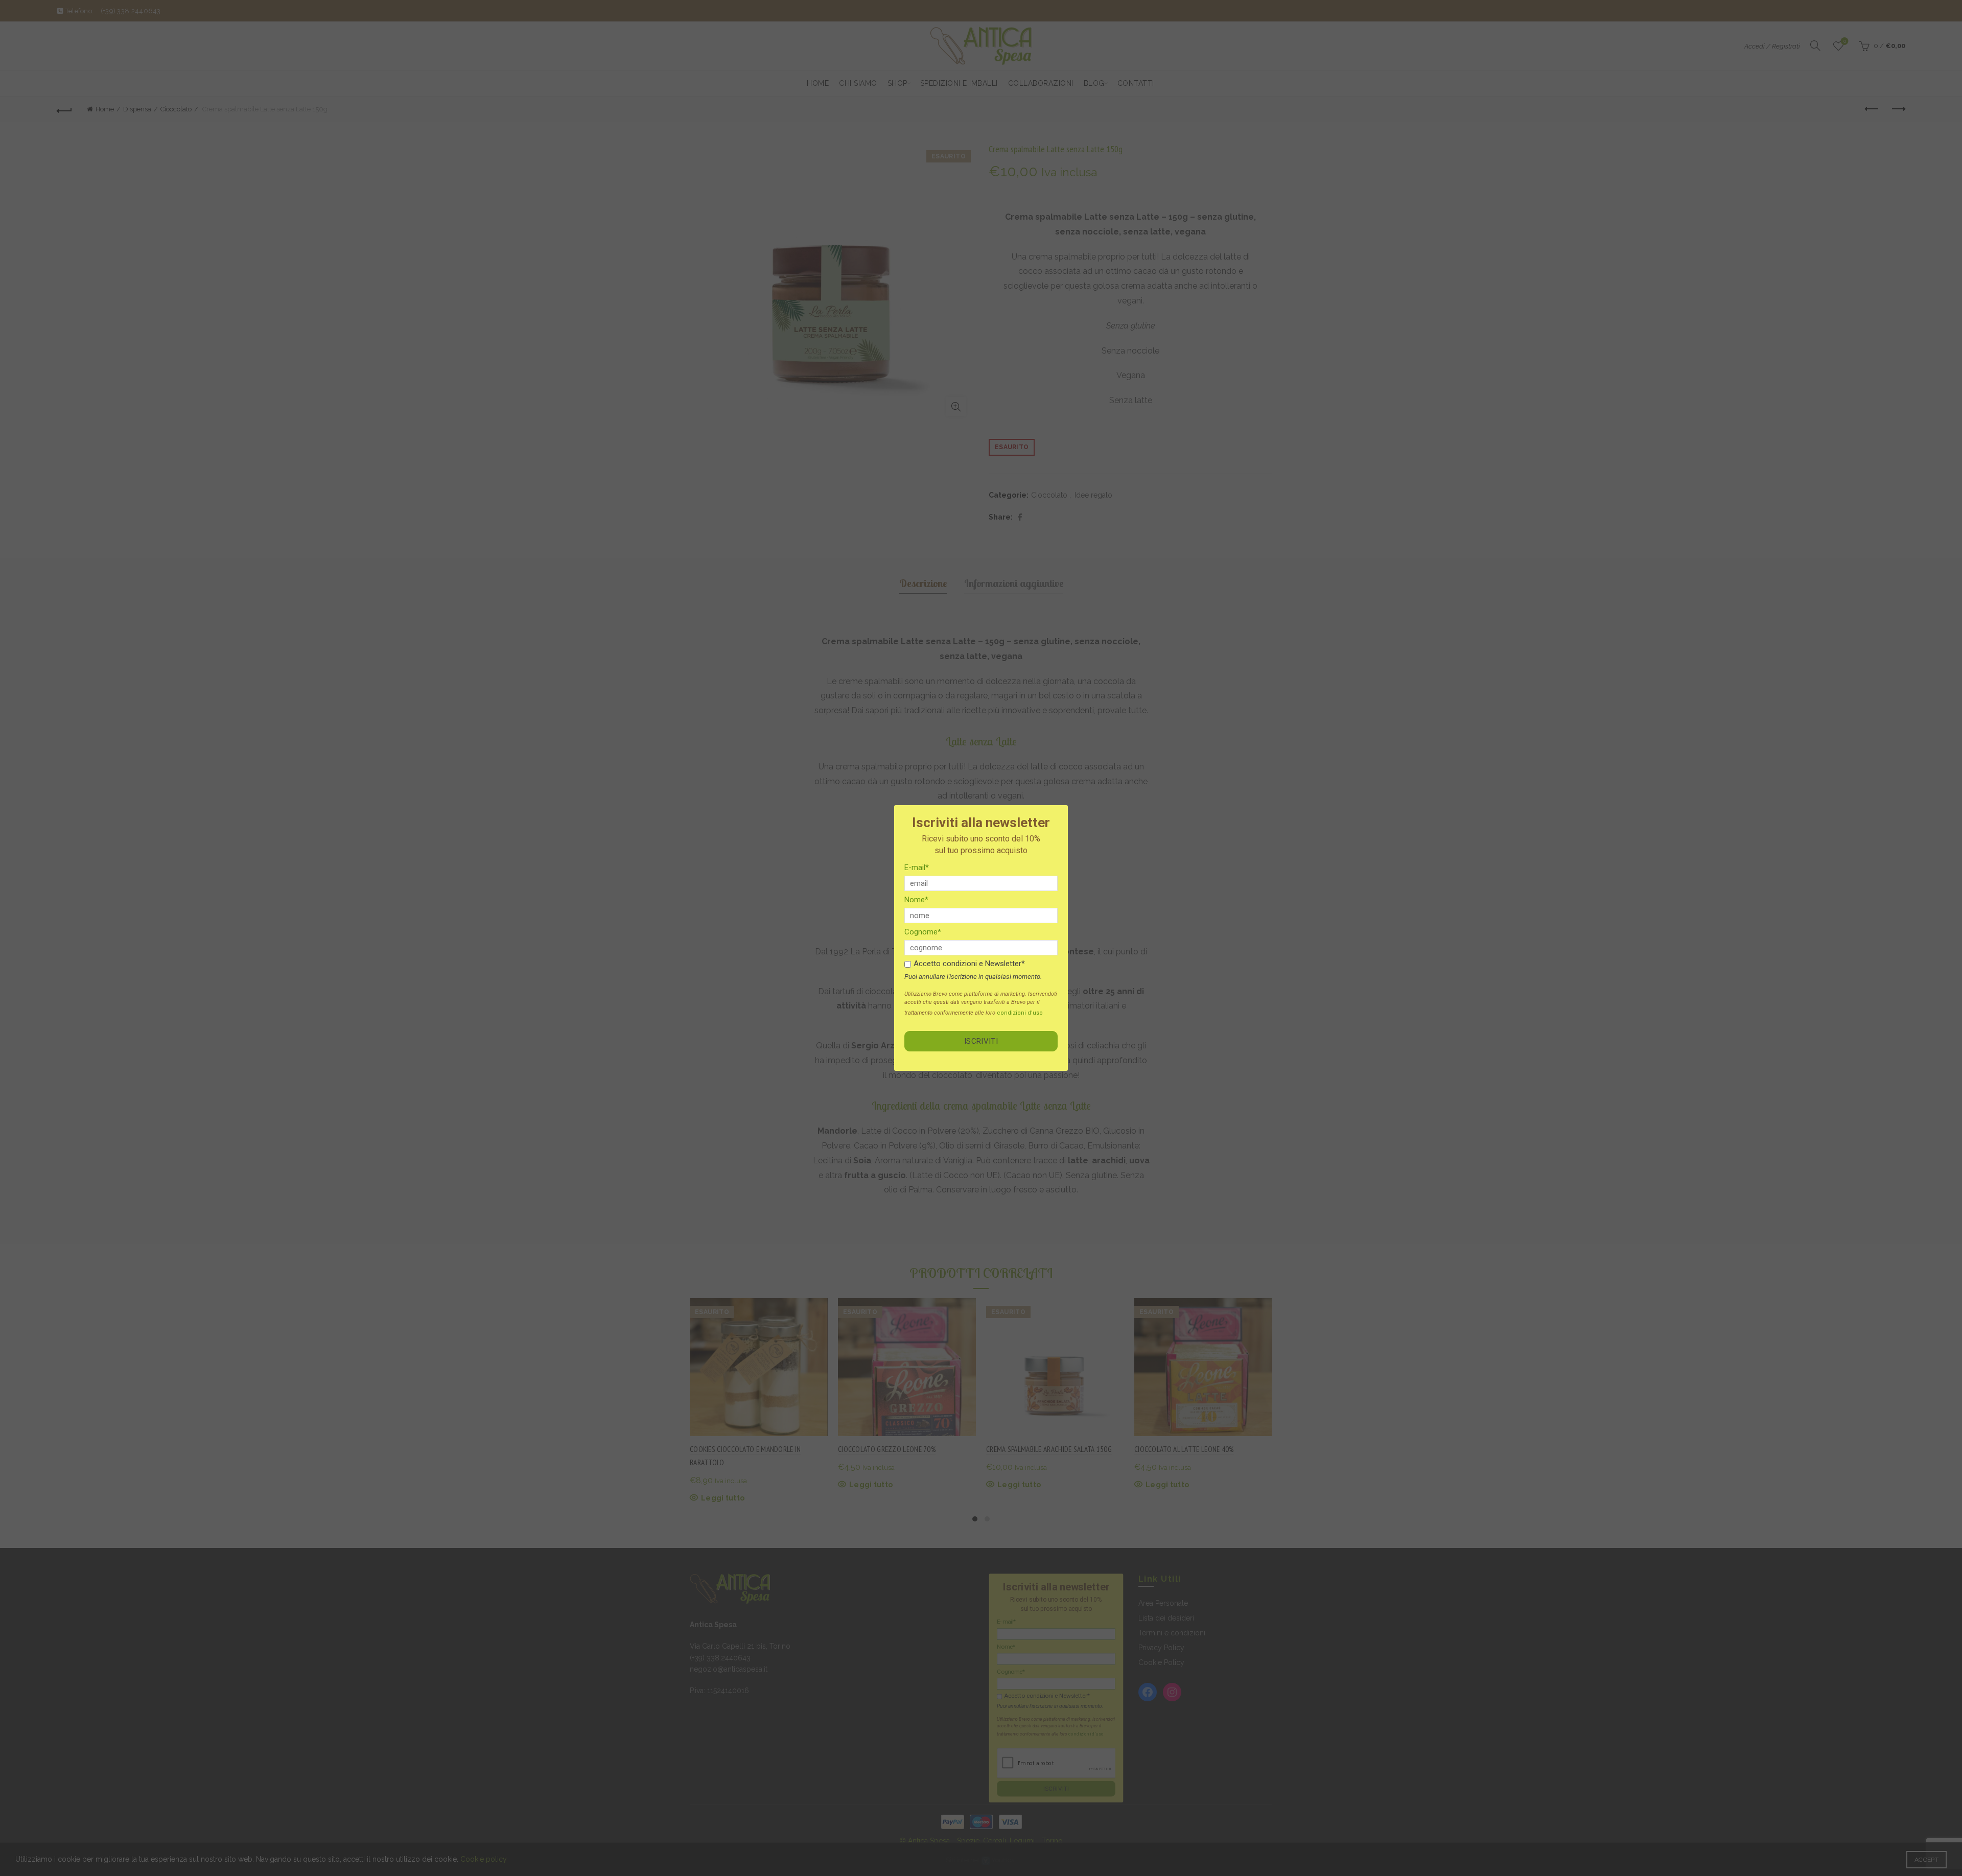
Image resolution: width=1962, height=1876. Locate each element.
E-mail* (917, 867)
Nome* (916, 900)
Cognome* (923, 932)
